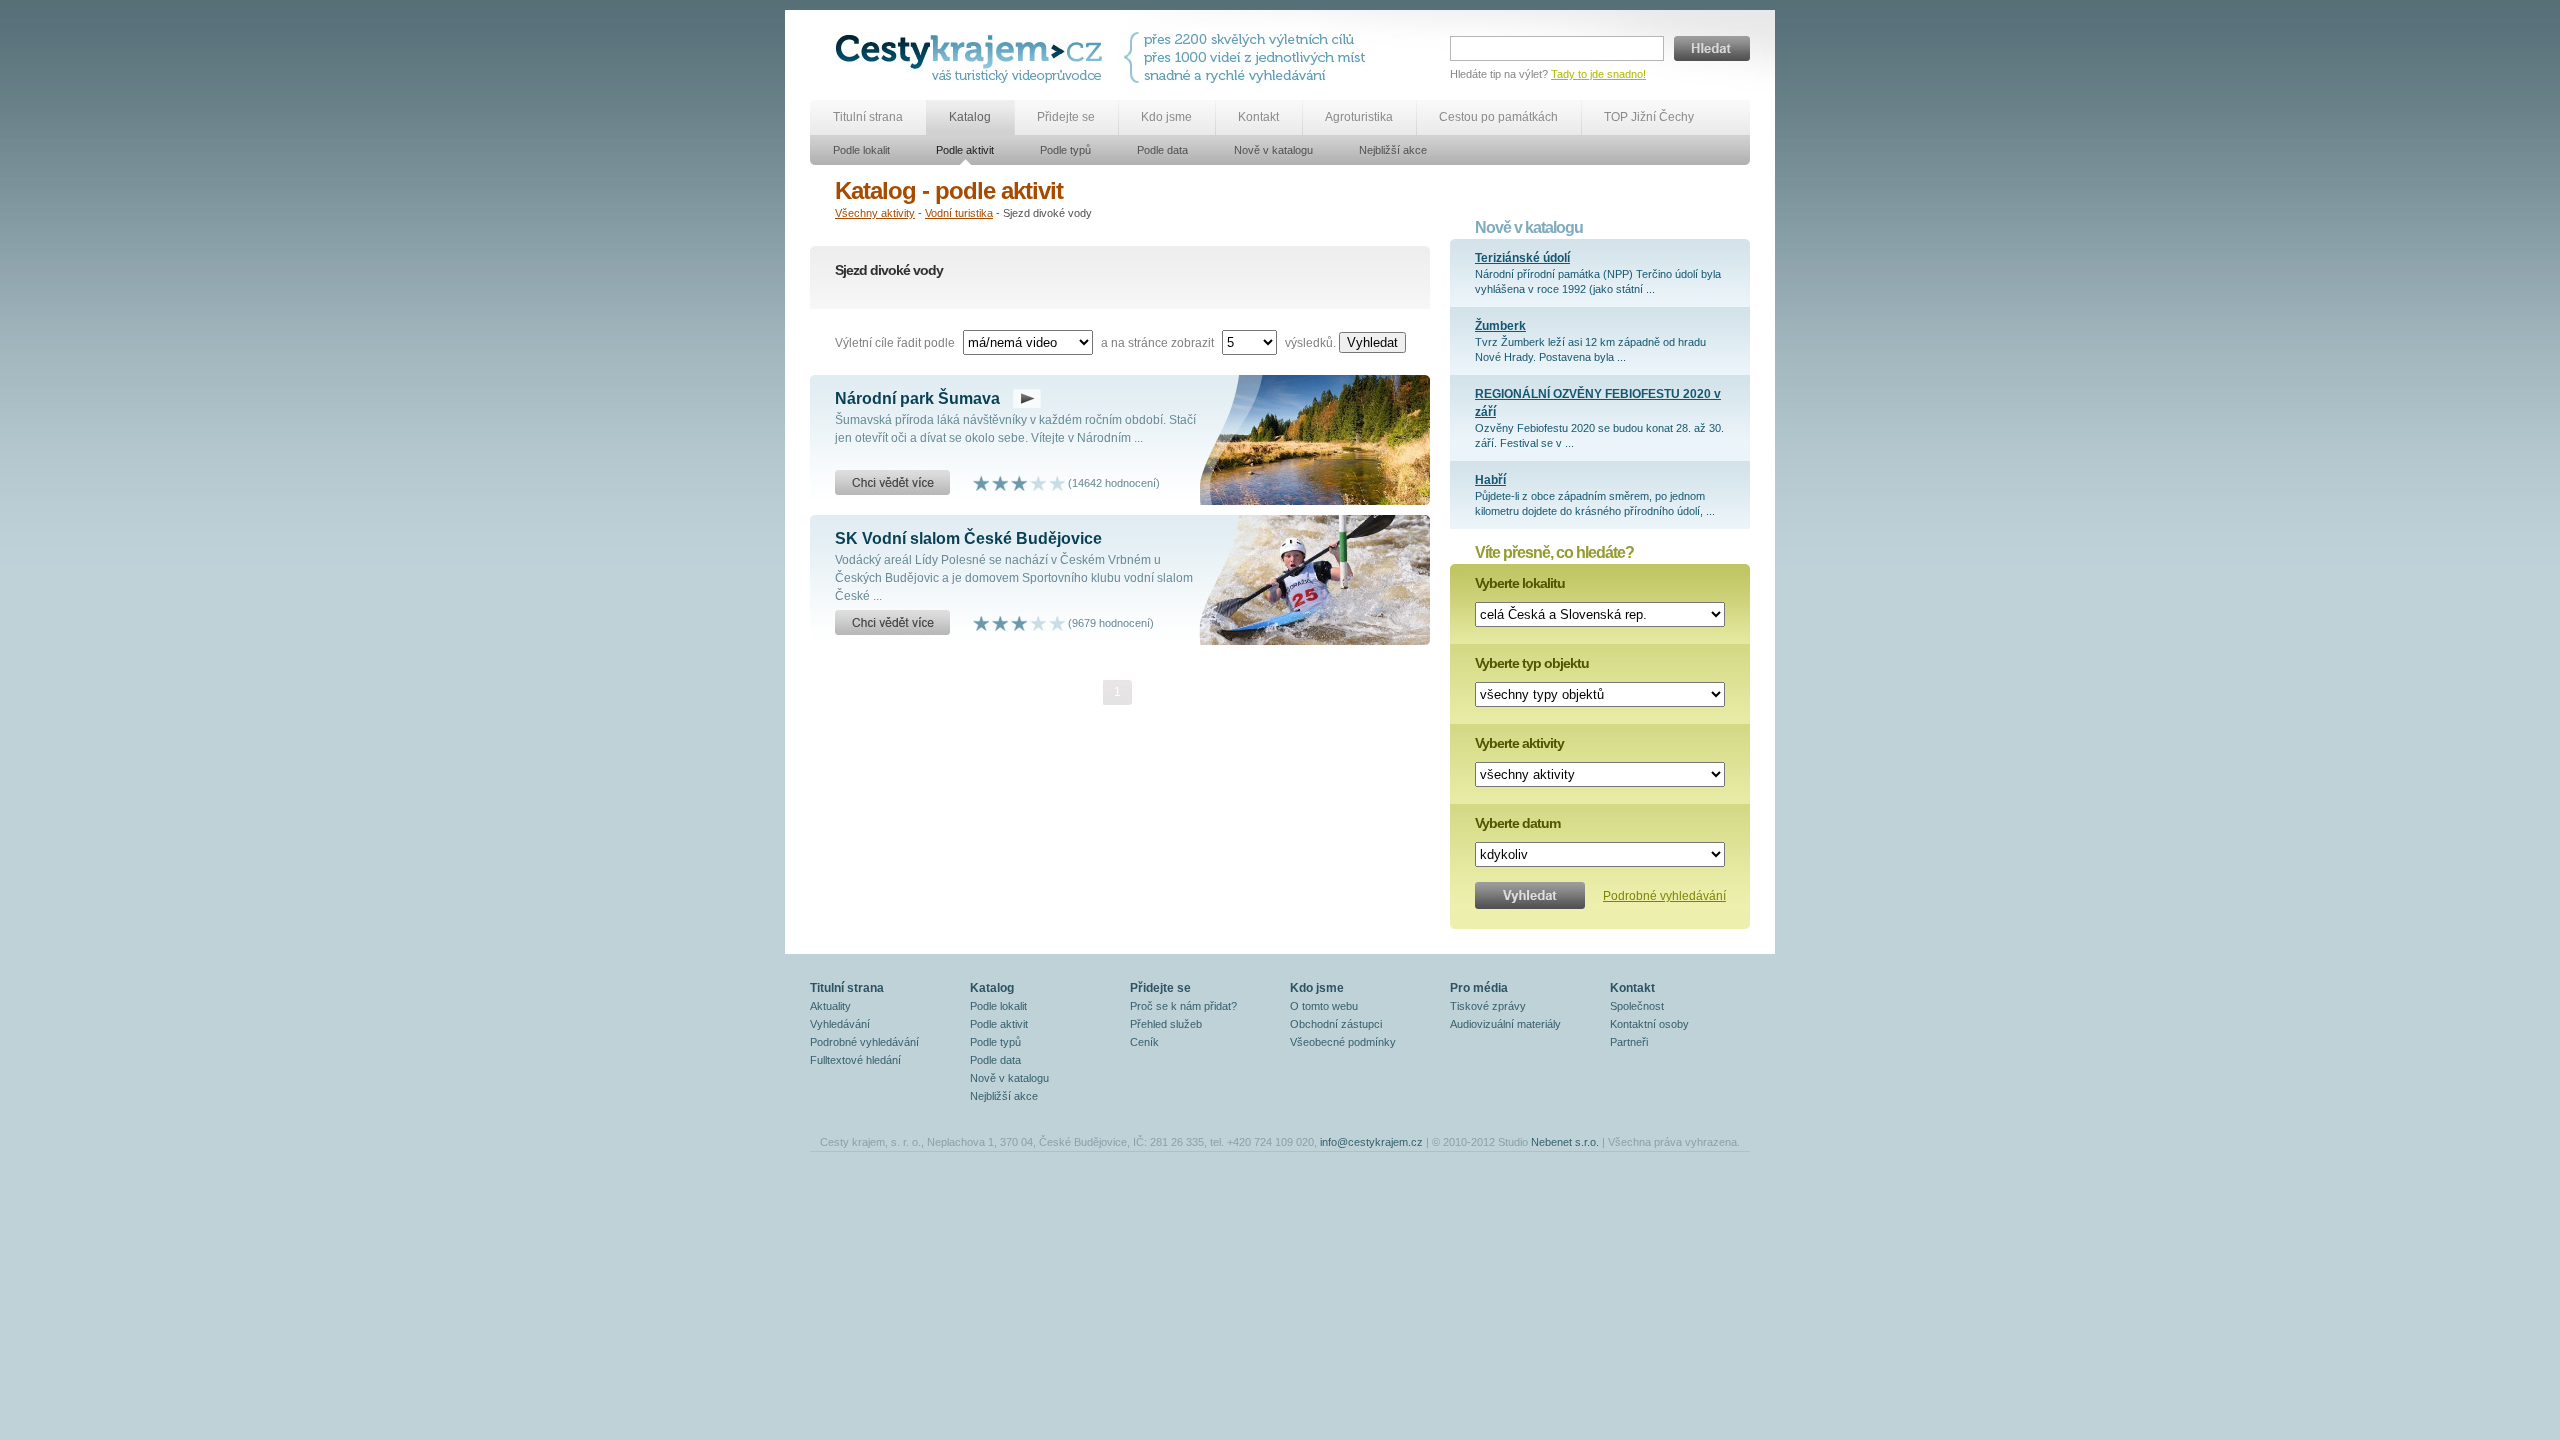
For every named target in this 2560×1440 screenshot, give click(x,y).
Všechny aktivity (875, 213)
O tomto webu (1324, 1006)
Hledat (1712, 48)
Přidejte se (1066, 117)
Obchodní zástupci (1336, 1024)
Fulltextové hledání (855, 1060)
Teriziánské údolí (1522, 258)
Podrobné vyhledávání (1664, 896)
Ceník (1144, 1042)
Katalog (970, 117)
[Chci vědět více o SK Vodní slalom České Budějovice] (892, 623)
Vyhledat (1372, 342)
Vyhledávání (840, 1024)
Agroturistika (1359, 117)
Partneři (1629, 1042)
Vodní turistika (959, 213)
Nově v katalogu (1273, 150)
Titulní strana (868, 117)
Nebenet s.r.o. (1565, 1142)
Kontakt (1258, 117)
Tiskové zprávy (1488, 1006)
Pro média (1479, 988)
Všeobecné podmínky (1343, 1042)
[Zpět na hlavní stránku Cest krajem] (972, 57)
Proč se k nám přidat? (1183, 1006)
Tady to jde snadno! (1598, 74)
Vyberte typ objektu (1532, 663)
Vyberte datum (1517, 823)
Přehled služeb (1166, 1024)
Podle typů (1065, 150)
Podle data (1162, 150)
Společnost (1637, 1006)
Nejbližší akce (1393, 150)
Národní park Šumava (917, 398)
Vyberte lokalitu (1520, 583)
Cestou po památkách (1498, 117)
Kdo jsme (1166, 117)
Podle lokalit (861, 150)
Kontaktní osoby (1649, 1024)
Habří (1490, 480)
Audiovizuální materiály (1505, 1024)
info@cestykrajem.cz (1371, 1142)
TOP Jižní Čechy (1649, 117)
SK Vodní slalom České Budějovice (968, 538)
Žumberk (1500, 326)
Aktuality (830, 1006)
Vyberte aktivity (1519, 743)
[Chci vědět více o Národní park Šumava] (892, 483)
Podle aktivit (965, 150)
